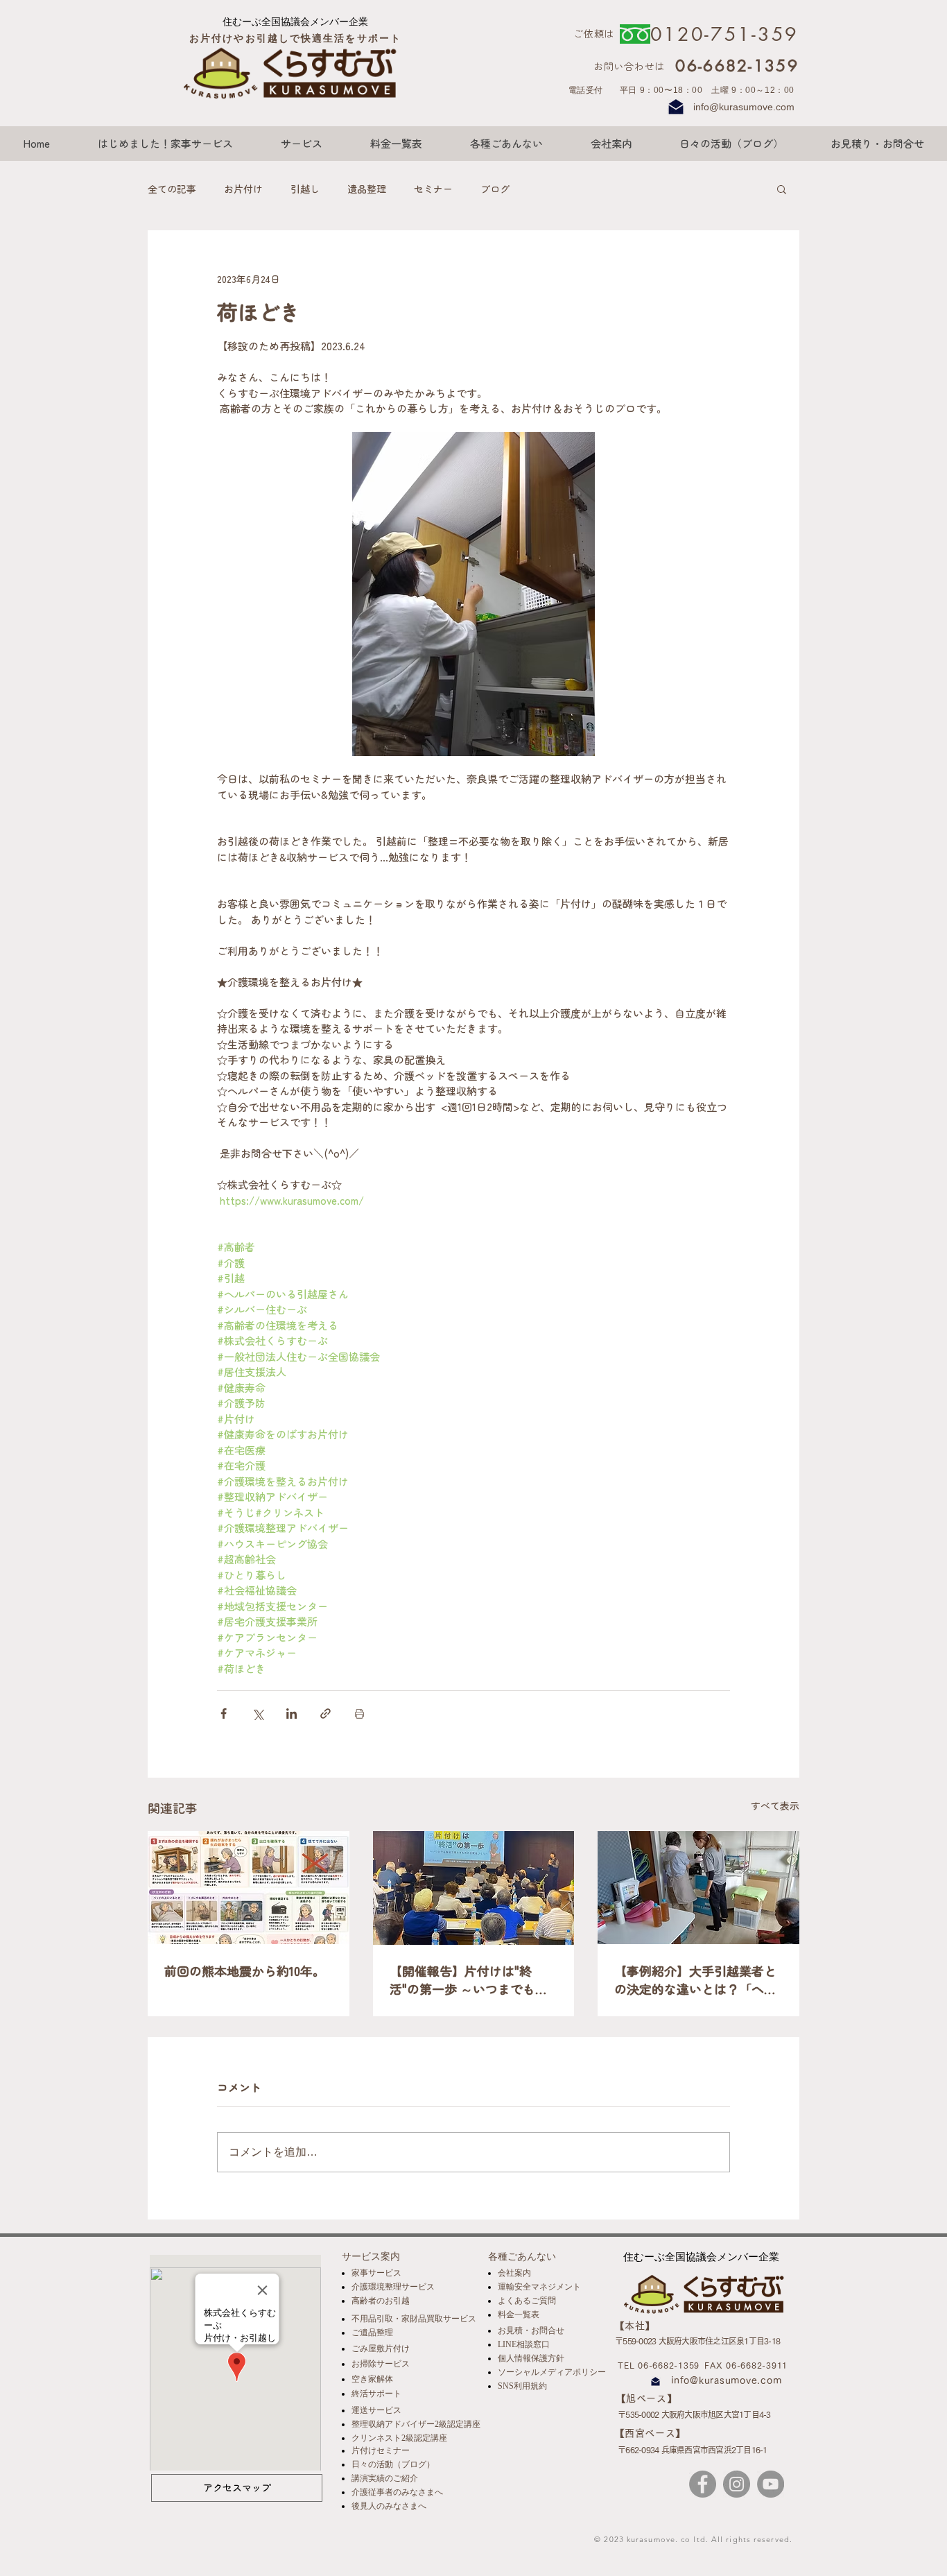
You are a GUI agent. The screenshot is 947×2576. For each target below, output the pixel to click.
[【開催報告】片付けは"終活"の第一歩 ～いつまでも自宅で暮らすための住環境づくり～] (474, 1888)
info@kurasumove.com (744, 107)
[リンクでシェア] (325, 1714)
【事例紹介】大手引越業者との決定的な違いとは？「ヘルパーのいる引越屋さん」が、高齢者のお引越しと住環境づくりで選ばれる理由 (695, 1980)
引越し (305, 189)
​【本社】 (635, 2326)
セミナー (433, 189)
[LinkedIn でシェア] (292, 1714)
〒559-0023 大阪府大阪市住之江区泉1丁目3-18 (697, 2341)
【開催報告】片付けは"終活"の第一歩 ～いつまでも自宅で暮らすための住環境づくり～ (471, 1980)
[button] (782, 189)
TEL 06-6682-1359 (659, 2365)
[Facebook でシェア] (224, 1714)
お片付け (243, 189)
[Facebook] (703, 2484)
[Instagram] (737, 2484)
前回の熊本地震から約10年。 (245, 1970)
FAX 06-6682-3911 (746, 2365)
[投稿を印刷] (359, 1714)
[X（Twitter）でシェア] (258, 1714)
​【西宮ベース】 (650, 2433)
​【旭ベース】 (647, 2398)
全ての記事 (172, 189)
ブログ (495, 189)
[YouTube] (771, 2484)
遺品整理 (367, 189)
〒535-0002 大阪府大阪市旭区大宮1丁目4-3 (694, 2414)
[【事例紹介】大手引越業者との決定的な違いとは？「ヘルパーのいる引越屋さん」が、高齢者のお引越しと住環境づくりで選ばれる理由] (698, 1888)
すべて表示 (775, 1805)
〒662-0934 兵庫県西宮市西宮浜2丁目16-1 (693, 2450)
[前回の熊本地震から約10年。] (249, 1888)
